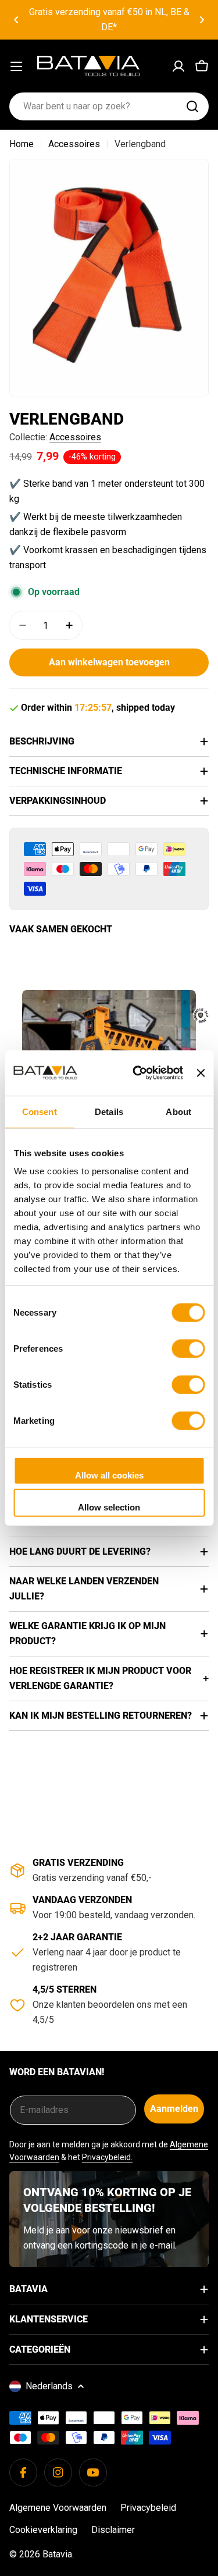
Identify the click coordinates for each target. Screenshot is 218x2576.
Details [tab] (109, 1111)
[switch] (188, 1348)
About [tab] (178, 1111)
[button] (16, 20)
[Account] (178, 66)
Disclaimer (113, 2530)
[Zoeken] (192, 106)
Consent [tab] (40, 1111)
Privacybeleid (148, 2508)
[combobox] (109, 106)
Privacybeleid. (107, 2157)
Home (22, 144)
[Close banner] (201, 1073)
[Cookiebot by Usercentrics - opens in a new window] (137, 1073)
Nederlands (49, 2386)
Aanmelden (174, 2109)
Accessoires (74, 144)
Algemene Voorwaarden (58, 2508)
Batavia (57, 2554)
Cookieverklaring (43, 2530)
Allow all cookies (109, 1475)
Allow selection (109, 1507)
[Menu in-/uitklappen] (16, 66)
